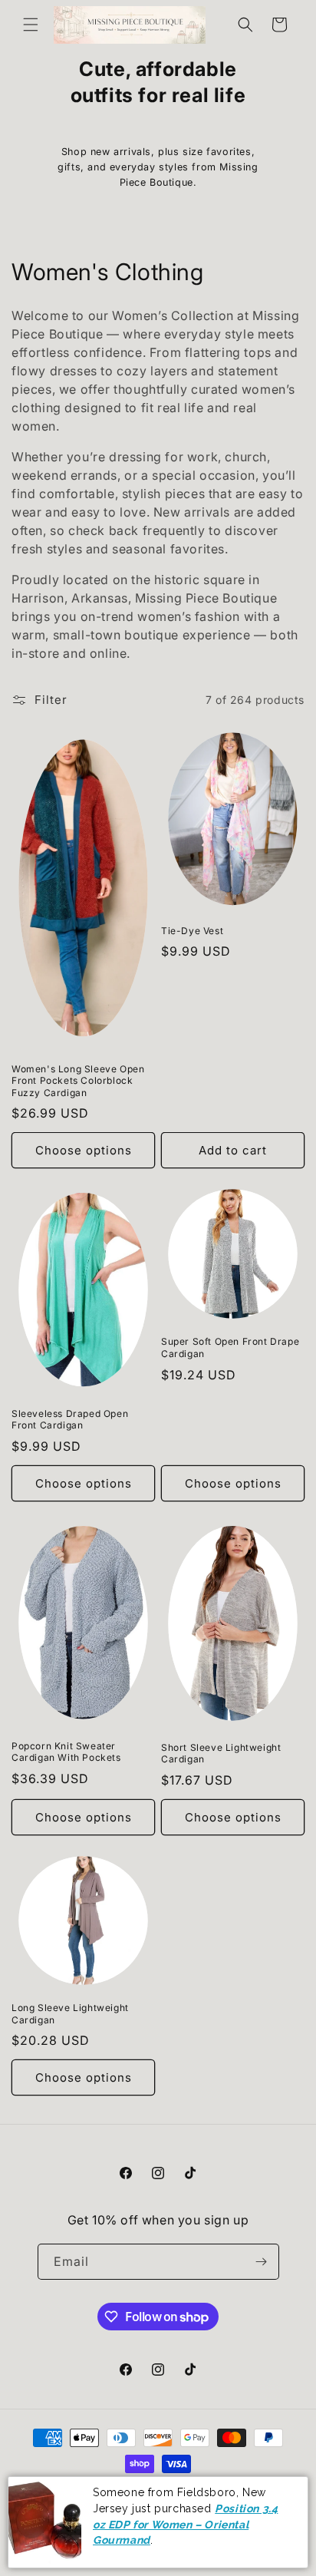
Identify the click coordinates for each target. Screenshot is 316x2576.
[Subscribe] (262, 2262)
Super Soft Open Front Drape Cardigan (230, 1347)
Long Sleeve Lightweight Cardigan (70, 2014)
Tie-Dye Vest (192, 931)
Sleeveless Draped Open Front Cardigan (70, 1420)
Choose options (84, 1150)
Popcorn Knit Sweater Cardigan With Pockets (66, 1752)
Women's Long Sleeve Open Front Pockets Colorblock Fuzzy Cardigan (78, 1081)
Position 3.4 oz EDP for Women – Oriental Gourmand (185, 2524)
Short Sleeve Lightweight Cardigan (221, 1754)
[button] (31, 25)
